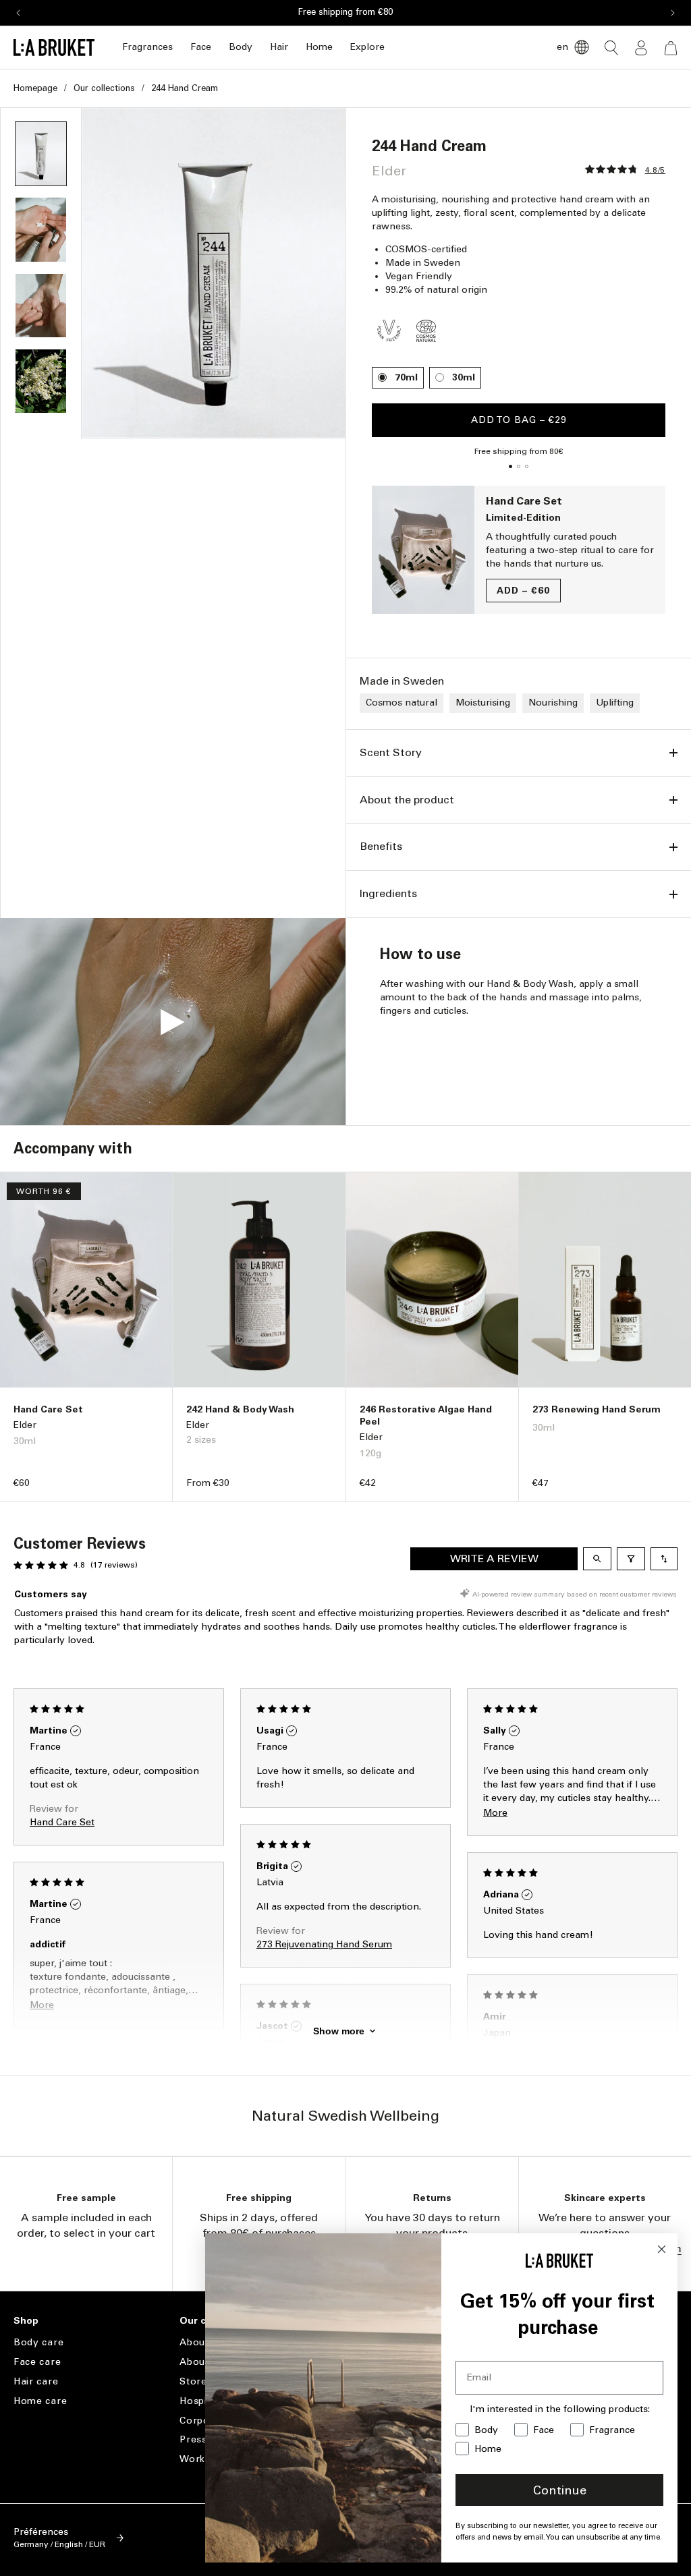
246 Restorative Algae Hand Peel (426, 1415)
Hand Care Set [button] (62, 1822)
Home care (40, 2401)
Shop (26, 2321)
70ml (406, 377)
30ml (464, 377)
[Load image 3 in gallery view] (41, 229)
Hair (279, 47)
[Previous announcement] (18, 13)
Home (319, 47)
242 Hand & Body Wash (240, 1409)
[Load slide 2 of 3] (519, 467)
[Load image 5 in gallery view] (41, 381)
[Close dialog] (662, 2249)
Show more (339, 2031)
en (562, 47)
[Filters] (631, 1559)
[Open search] (597, 1559)
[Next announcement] (673, 13)
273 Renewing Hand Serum (597, 1409)
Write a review (494, 1558)
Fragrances (147, 47)
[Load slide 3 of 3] (527, 467)
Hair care (36, 2381)
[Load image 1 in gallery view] (41, 154)
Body (241, 47)
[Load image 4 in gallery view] (41, 306)
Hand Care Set (524, 501)
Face (201, 47)
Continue (560, 2490)
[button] (147, 48)
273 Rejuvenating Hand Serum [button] (324, 1944)
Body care (38, 2343)
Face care (37, 2362)
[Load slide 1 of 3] (511, 467)
